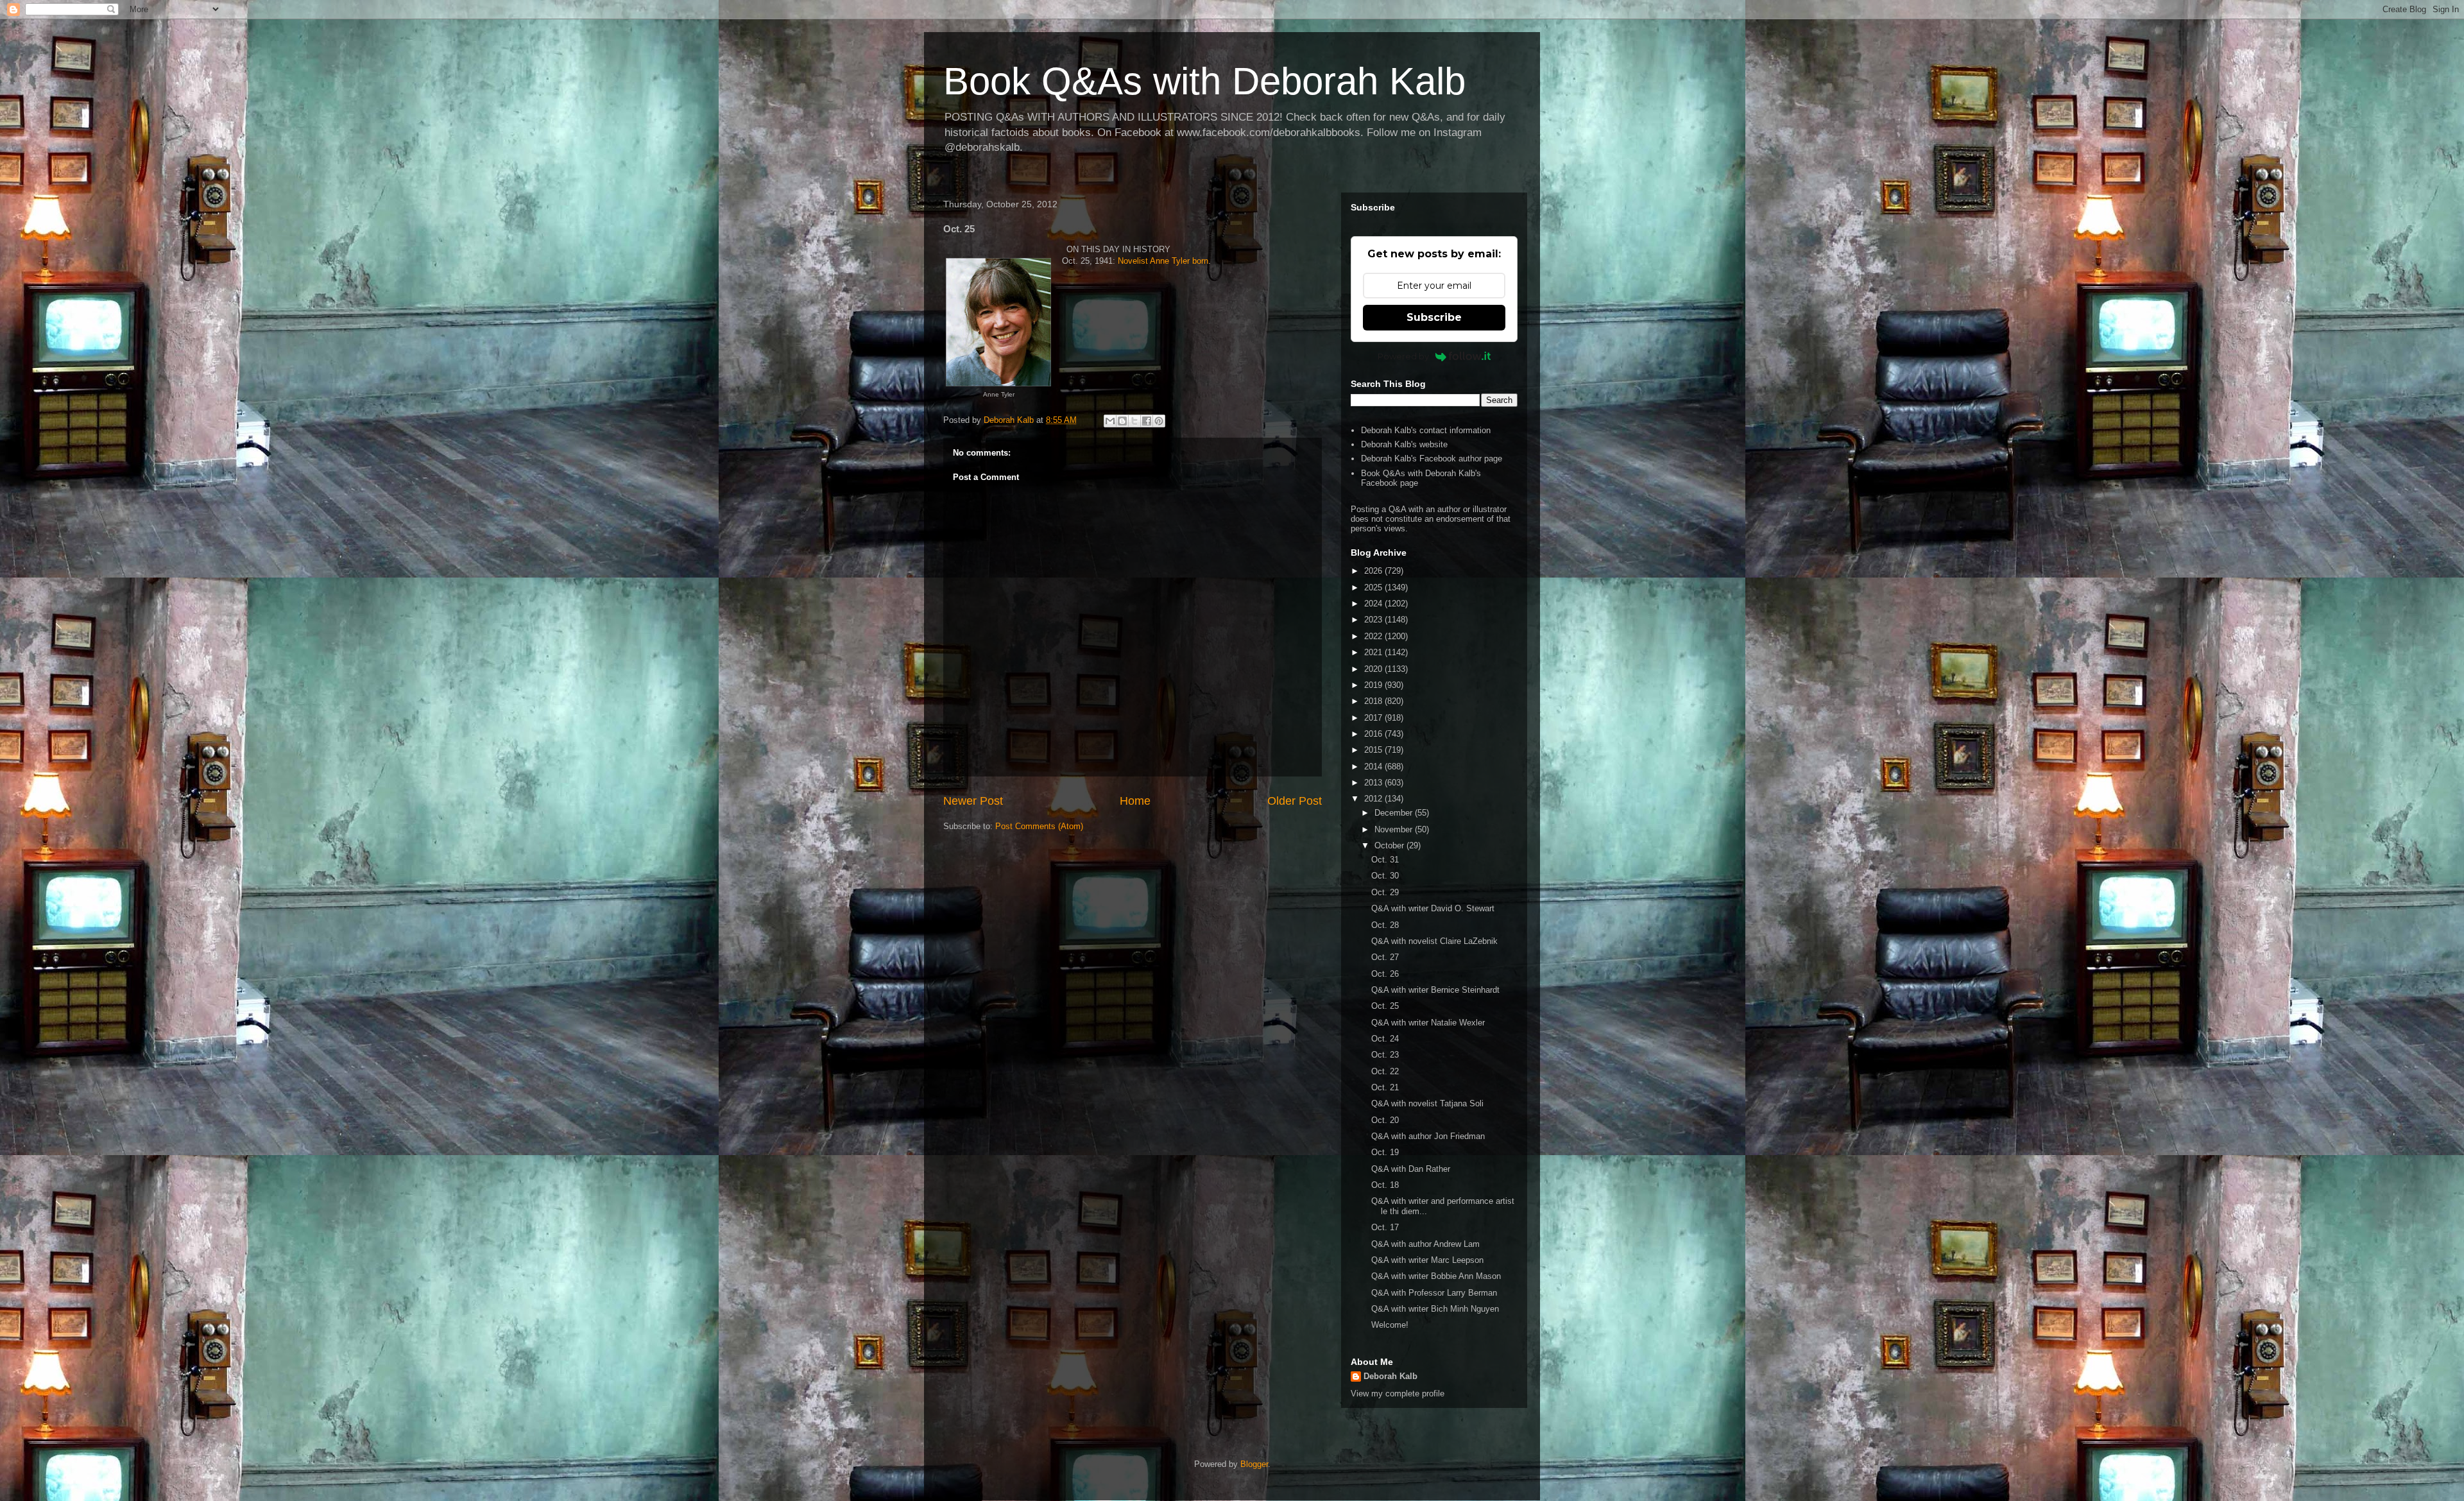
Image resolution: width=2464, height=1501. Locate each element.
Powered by (1403, 356)
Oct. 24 (1385, 1039)
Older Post (1295, 801)
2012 (1374, 799)
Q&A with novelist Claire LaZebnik (1434, 941)
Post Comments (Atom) (1039, 826)
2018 (1374, 701)
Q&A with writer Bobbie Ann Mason (1436, 1276)
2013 (1374, 783)
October (1390, 845)
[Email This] (1110, 421)
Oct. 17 (1385, 1227)
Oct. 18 (1385, 1185)
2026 (1374, 571)
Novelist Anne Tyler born (1163, 261)
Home (1135, 801)
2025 (1374, 588)
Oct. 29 (1385, 892)
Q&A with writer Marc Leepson (1427, 1260)
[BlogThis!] (1122, 421)
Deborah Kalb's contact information (1426, 430)
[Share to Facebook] (1147, 421)
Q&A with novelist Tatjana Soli (1427, 1103)
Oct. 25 (1385, 1006)
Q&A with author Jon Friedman (1428, 1136)
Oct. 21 (1385, 1087)
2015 (1374, 750)
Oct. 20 (1385, 1120)
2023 (1374, 620)
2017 (1374, 718)
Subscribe (1434, 317)
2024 (1374, 604)
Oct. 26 (1385, 974)
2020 (1374, 669)
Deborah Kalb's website (1404, 444)
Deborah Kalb (1390, 1376)
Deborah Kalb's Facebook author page (1432, 459)
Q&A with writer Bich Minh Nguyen (1435, 1309)
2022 (1374, 636)
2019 (1374, 685)
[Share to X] (1134, 421)
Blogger (1254, 1464)
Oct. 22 (1385, 1071)
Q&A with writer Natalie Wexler (1428, 1023)
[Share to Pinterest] (1159, 421)
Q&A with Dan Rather (1411, 1169)
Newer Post (973, 801)
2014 (1374, 767)
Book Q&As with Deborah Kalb (1204, 81)
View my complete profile (1398, 1394)
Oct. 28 (1385, 925)
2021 (1374, 652)
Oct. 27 (1385, 957)
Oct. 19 (1385, 1152)
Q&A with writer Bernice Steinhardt (1435, 990)
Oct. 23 (1385, 1055)
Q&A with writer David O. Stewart (1433, 908)
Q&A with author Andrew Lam (1425, 1244)
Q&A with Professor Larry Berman (1434, 1293)
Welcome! (1390, 1325)
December (1395, 813)
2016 (1374, 734)
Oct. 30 (1385, 876)
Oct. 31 (1385, 860)
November (1395, 829)
